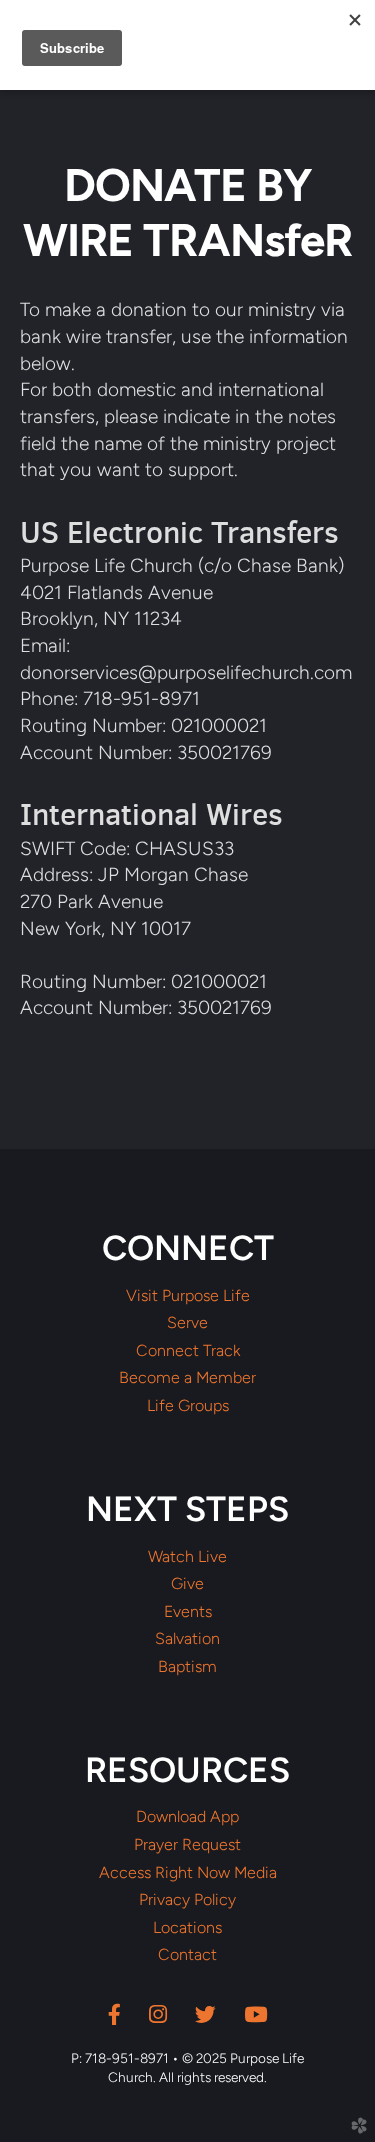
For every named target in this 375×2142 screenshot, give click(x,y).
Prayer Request (187, 1845)
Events (188, 1612)
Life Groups (188, 1406)
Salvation (187, 1639)
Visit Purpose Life (188, 1296)
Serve (187, 1323)
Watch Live (187, 1557)
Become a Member (187, 1378)
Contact (187, 1955)
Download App (187, 1817)
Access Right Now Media (188, 1873)
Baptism (187, 1667)
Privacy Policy (187, 1900)
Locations (187, 1928)
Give (187, 1584)
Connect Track (188, 1351)
